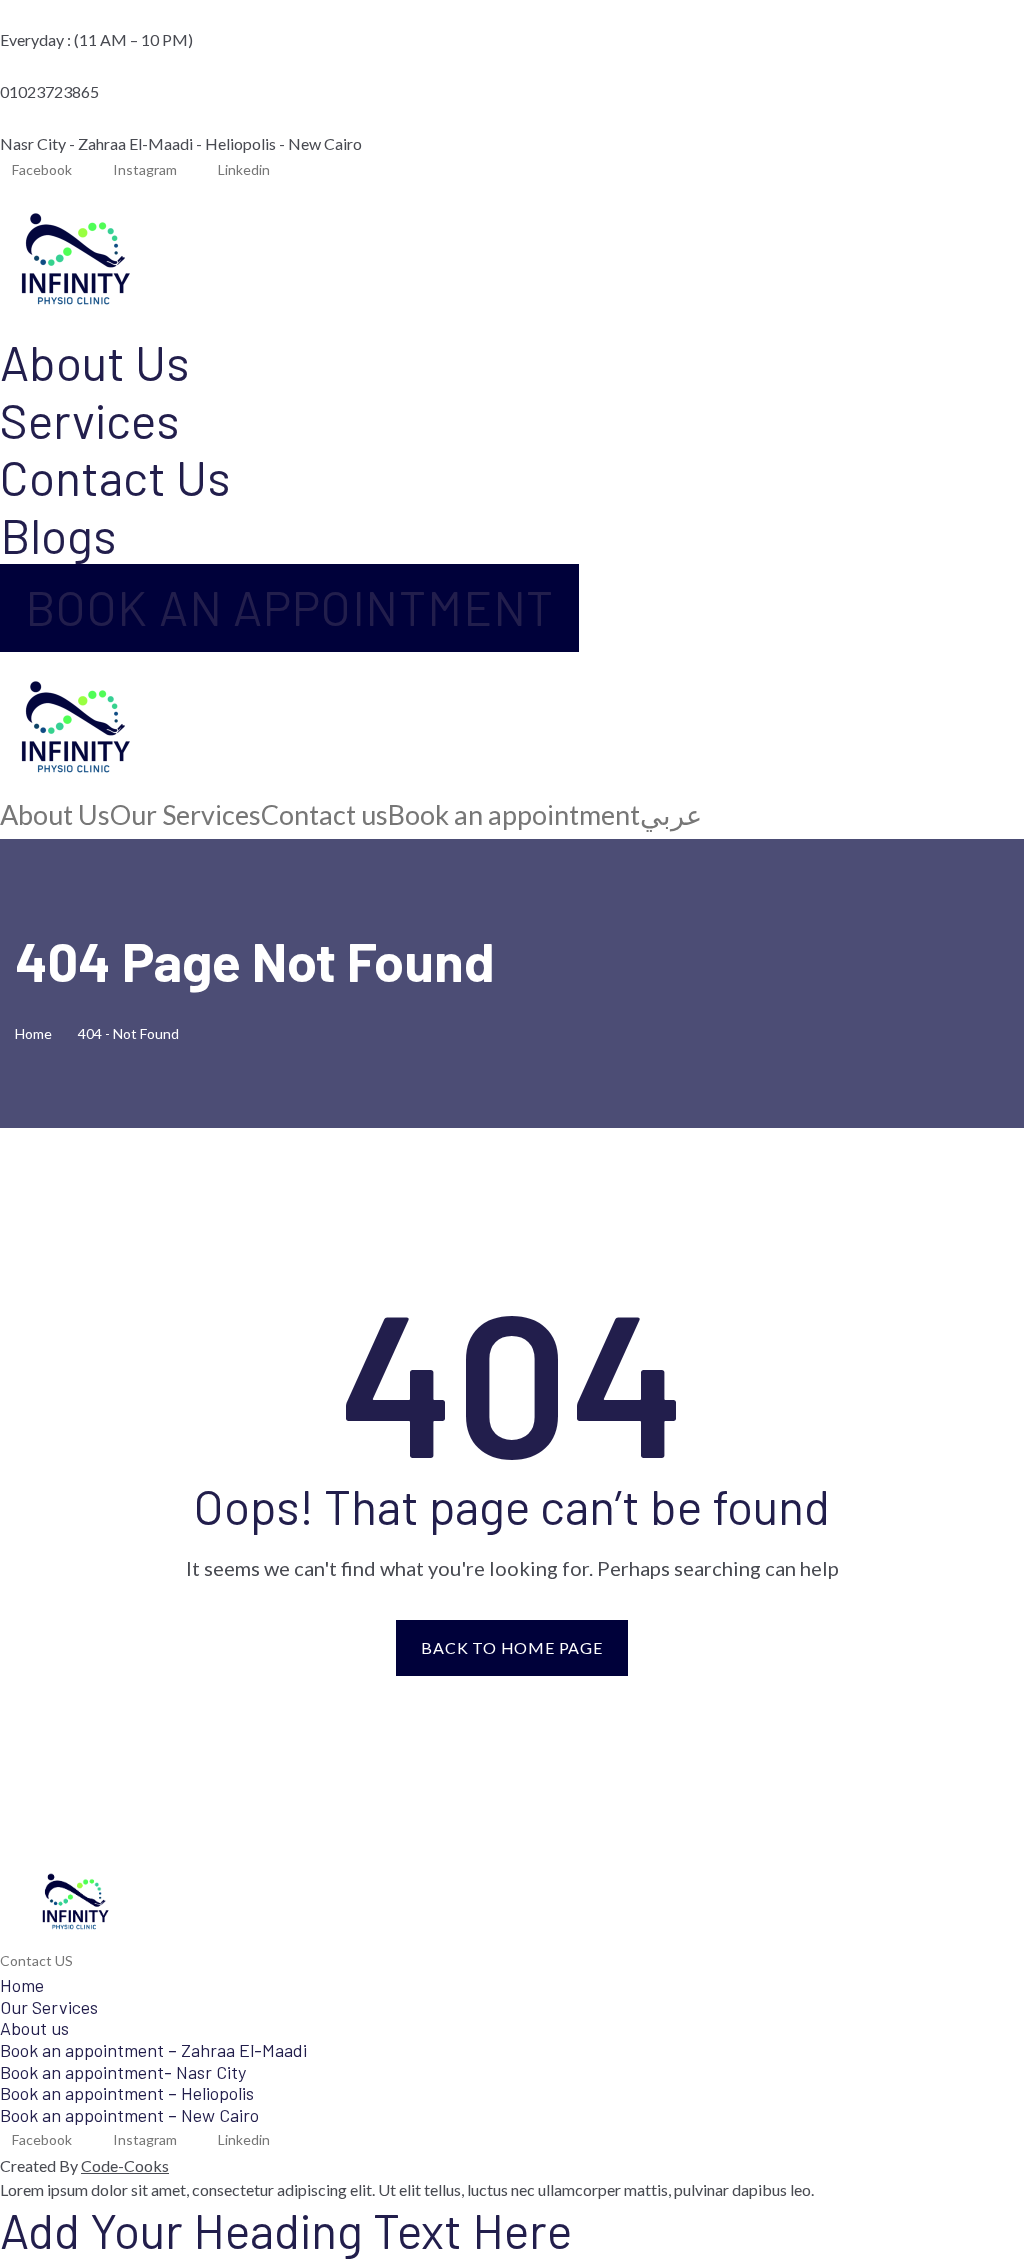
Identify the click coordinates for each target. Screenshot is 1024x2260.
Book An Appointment (289, 607)
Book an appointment (514, 815)
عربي (671, 815)
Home (36, 1033)
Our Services (185, 815)
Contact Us (115, 477)
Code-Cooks (125, 2165)
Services (89, 420)
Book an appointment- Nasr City (123, 2072)
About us (34, 2028)
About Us (94, 362)
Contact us (324, 815)
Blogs (58, 535)
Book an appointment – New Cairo (129, 2115)
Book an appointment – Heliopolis (127, 2093)
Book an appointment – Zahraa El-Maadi (153, 2050)
